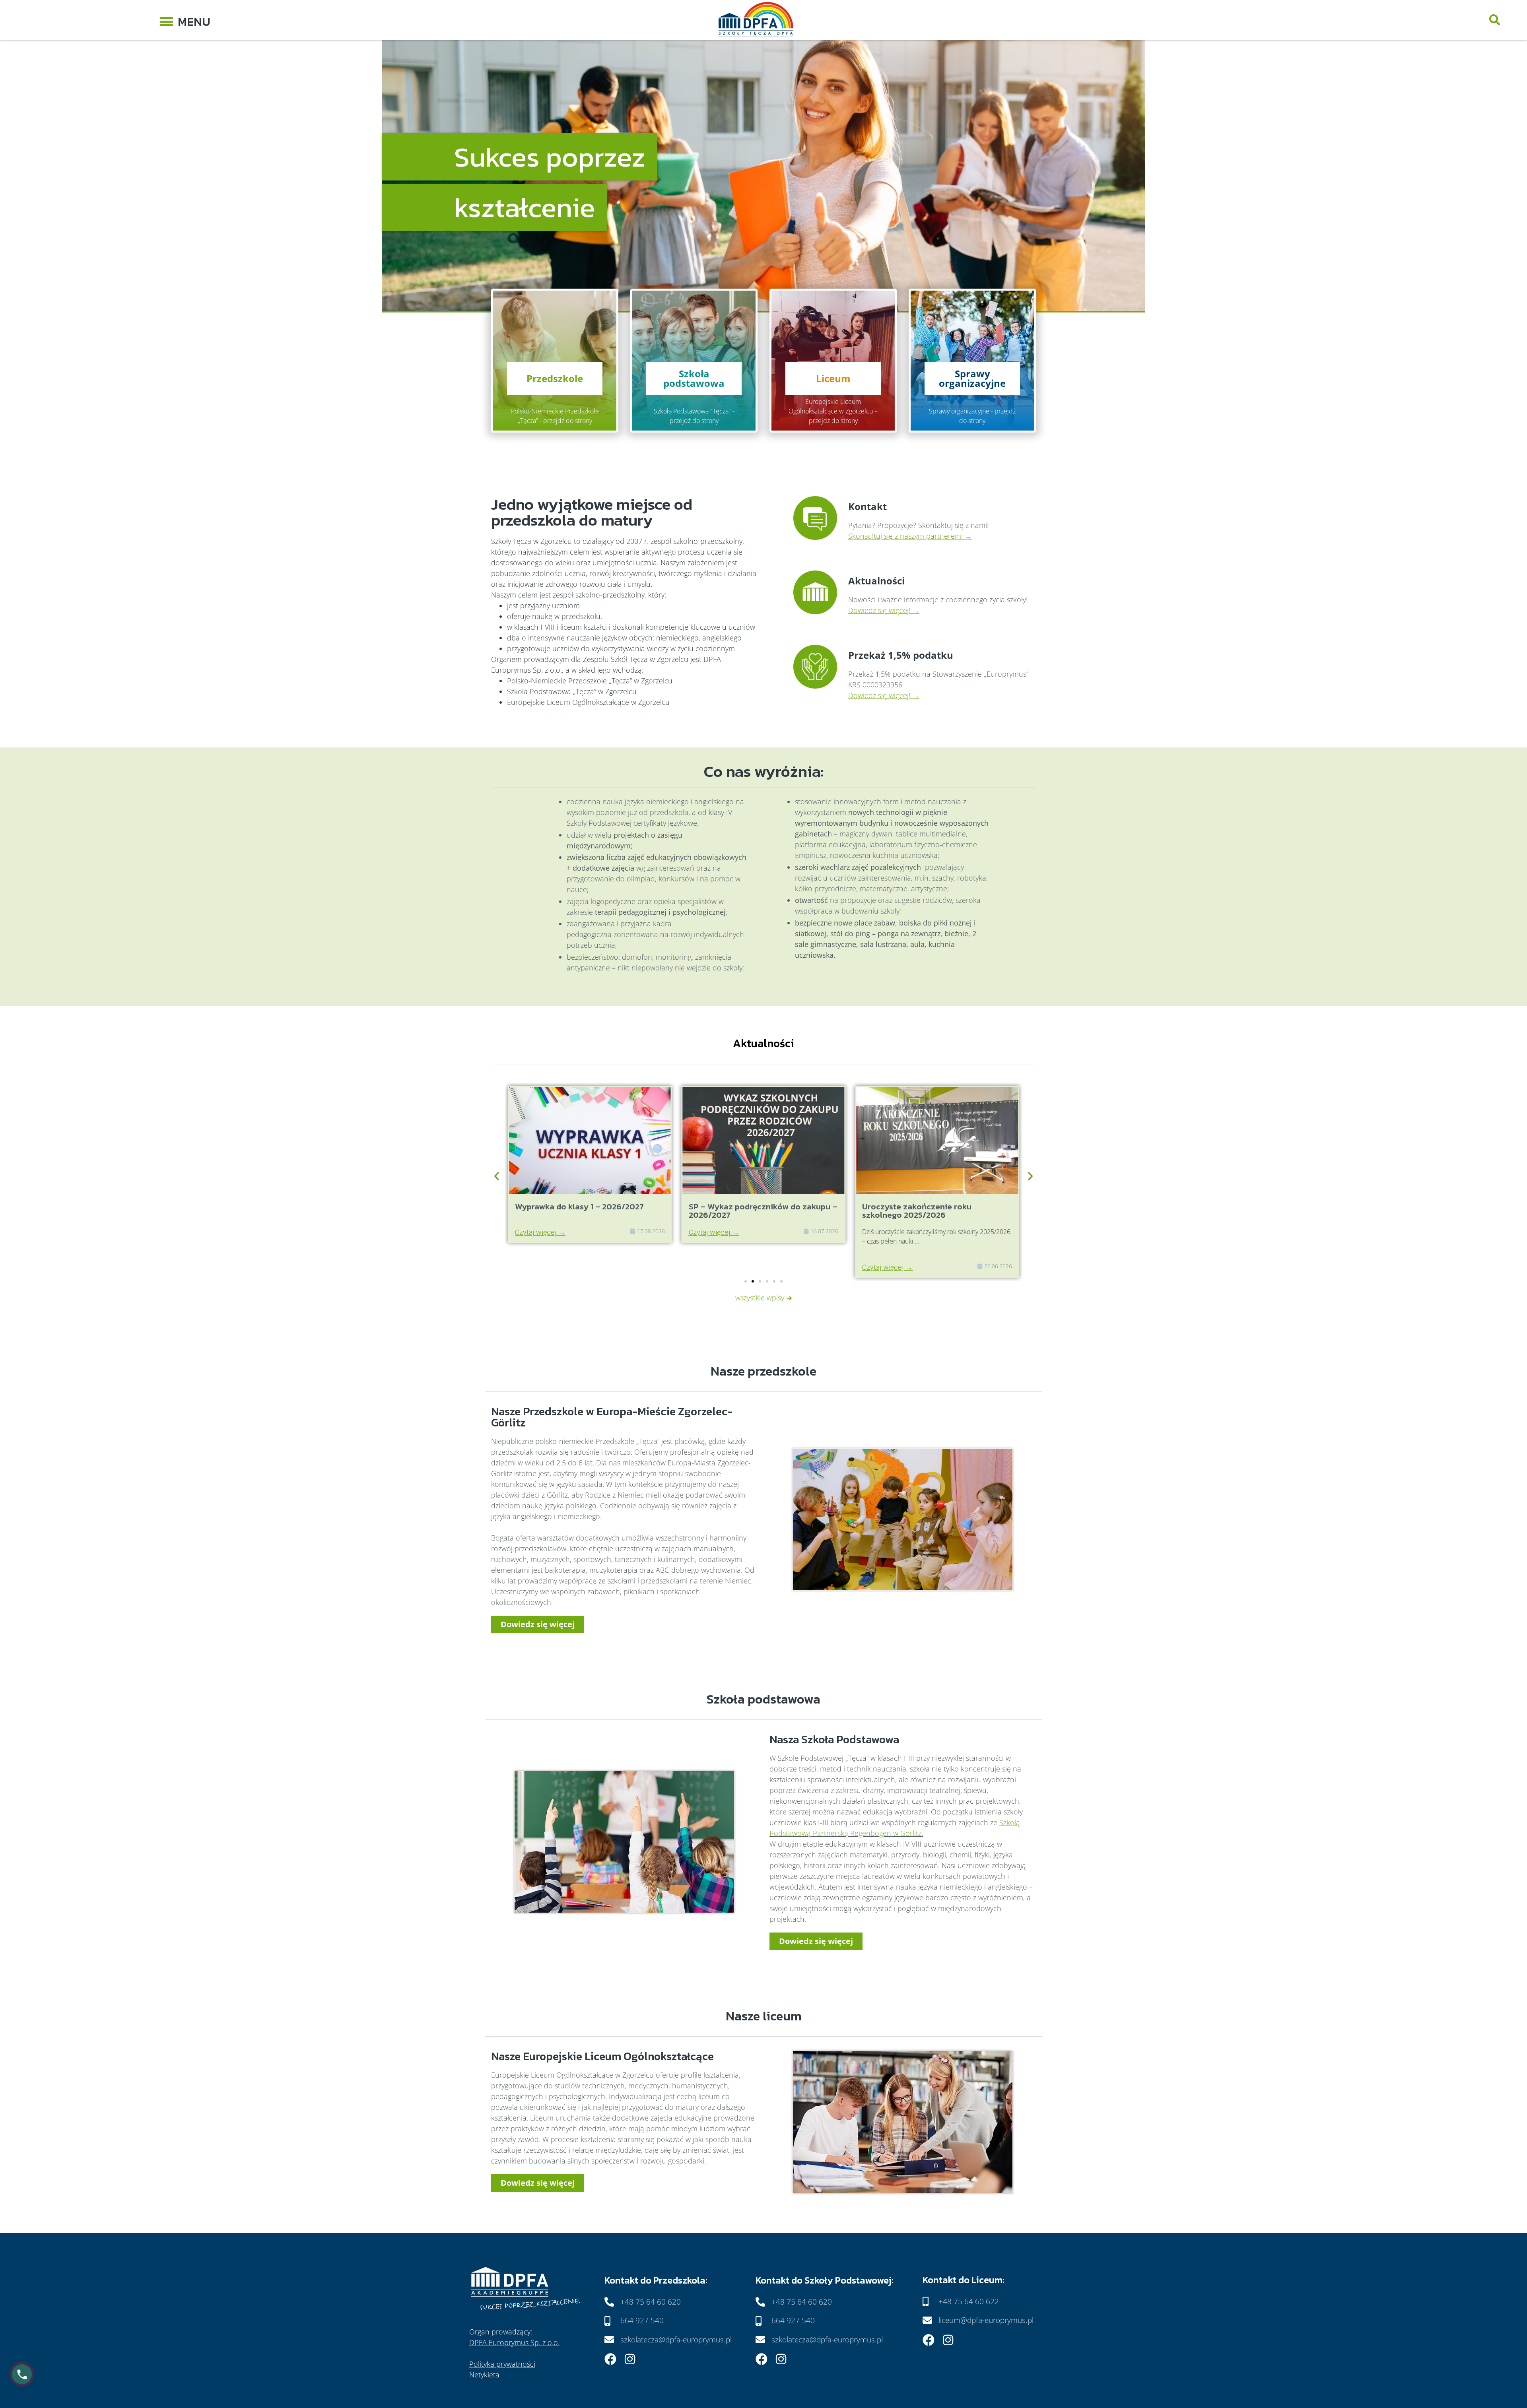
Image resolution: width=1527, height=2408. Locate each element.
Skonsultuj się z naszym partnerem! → (910, 536)
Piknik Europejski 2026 (906, 1206)
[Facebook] (610, 2359)
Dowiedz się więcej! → (884, 610)
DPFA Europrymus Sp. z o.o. (514, 2342)
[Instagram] (630, 2359)
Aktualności (876, 581)
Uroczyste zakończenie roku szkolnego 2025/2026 (743, 1211)
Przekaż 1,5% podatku (901, 655)
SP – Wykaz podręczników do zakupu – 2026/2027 (589, 1211)
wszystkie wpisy (760, 1298)
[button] (185, 20)
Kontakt (867, 506)
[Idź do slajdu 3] (760, 1281)
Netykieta (484, 2375)
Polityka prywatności (502, 2364)
